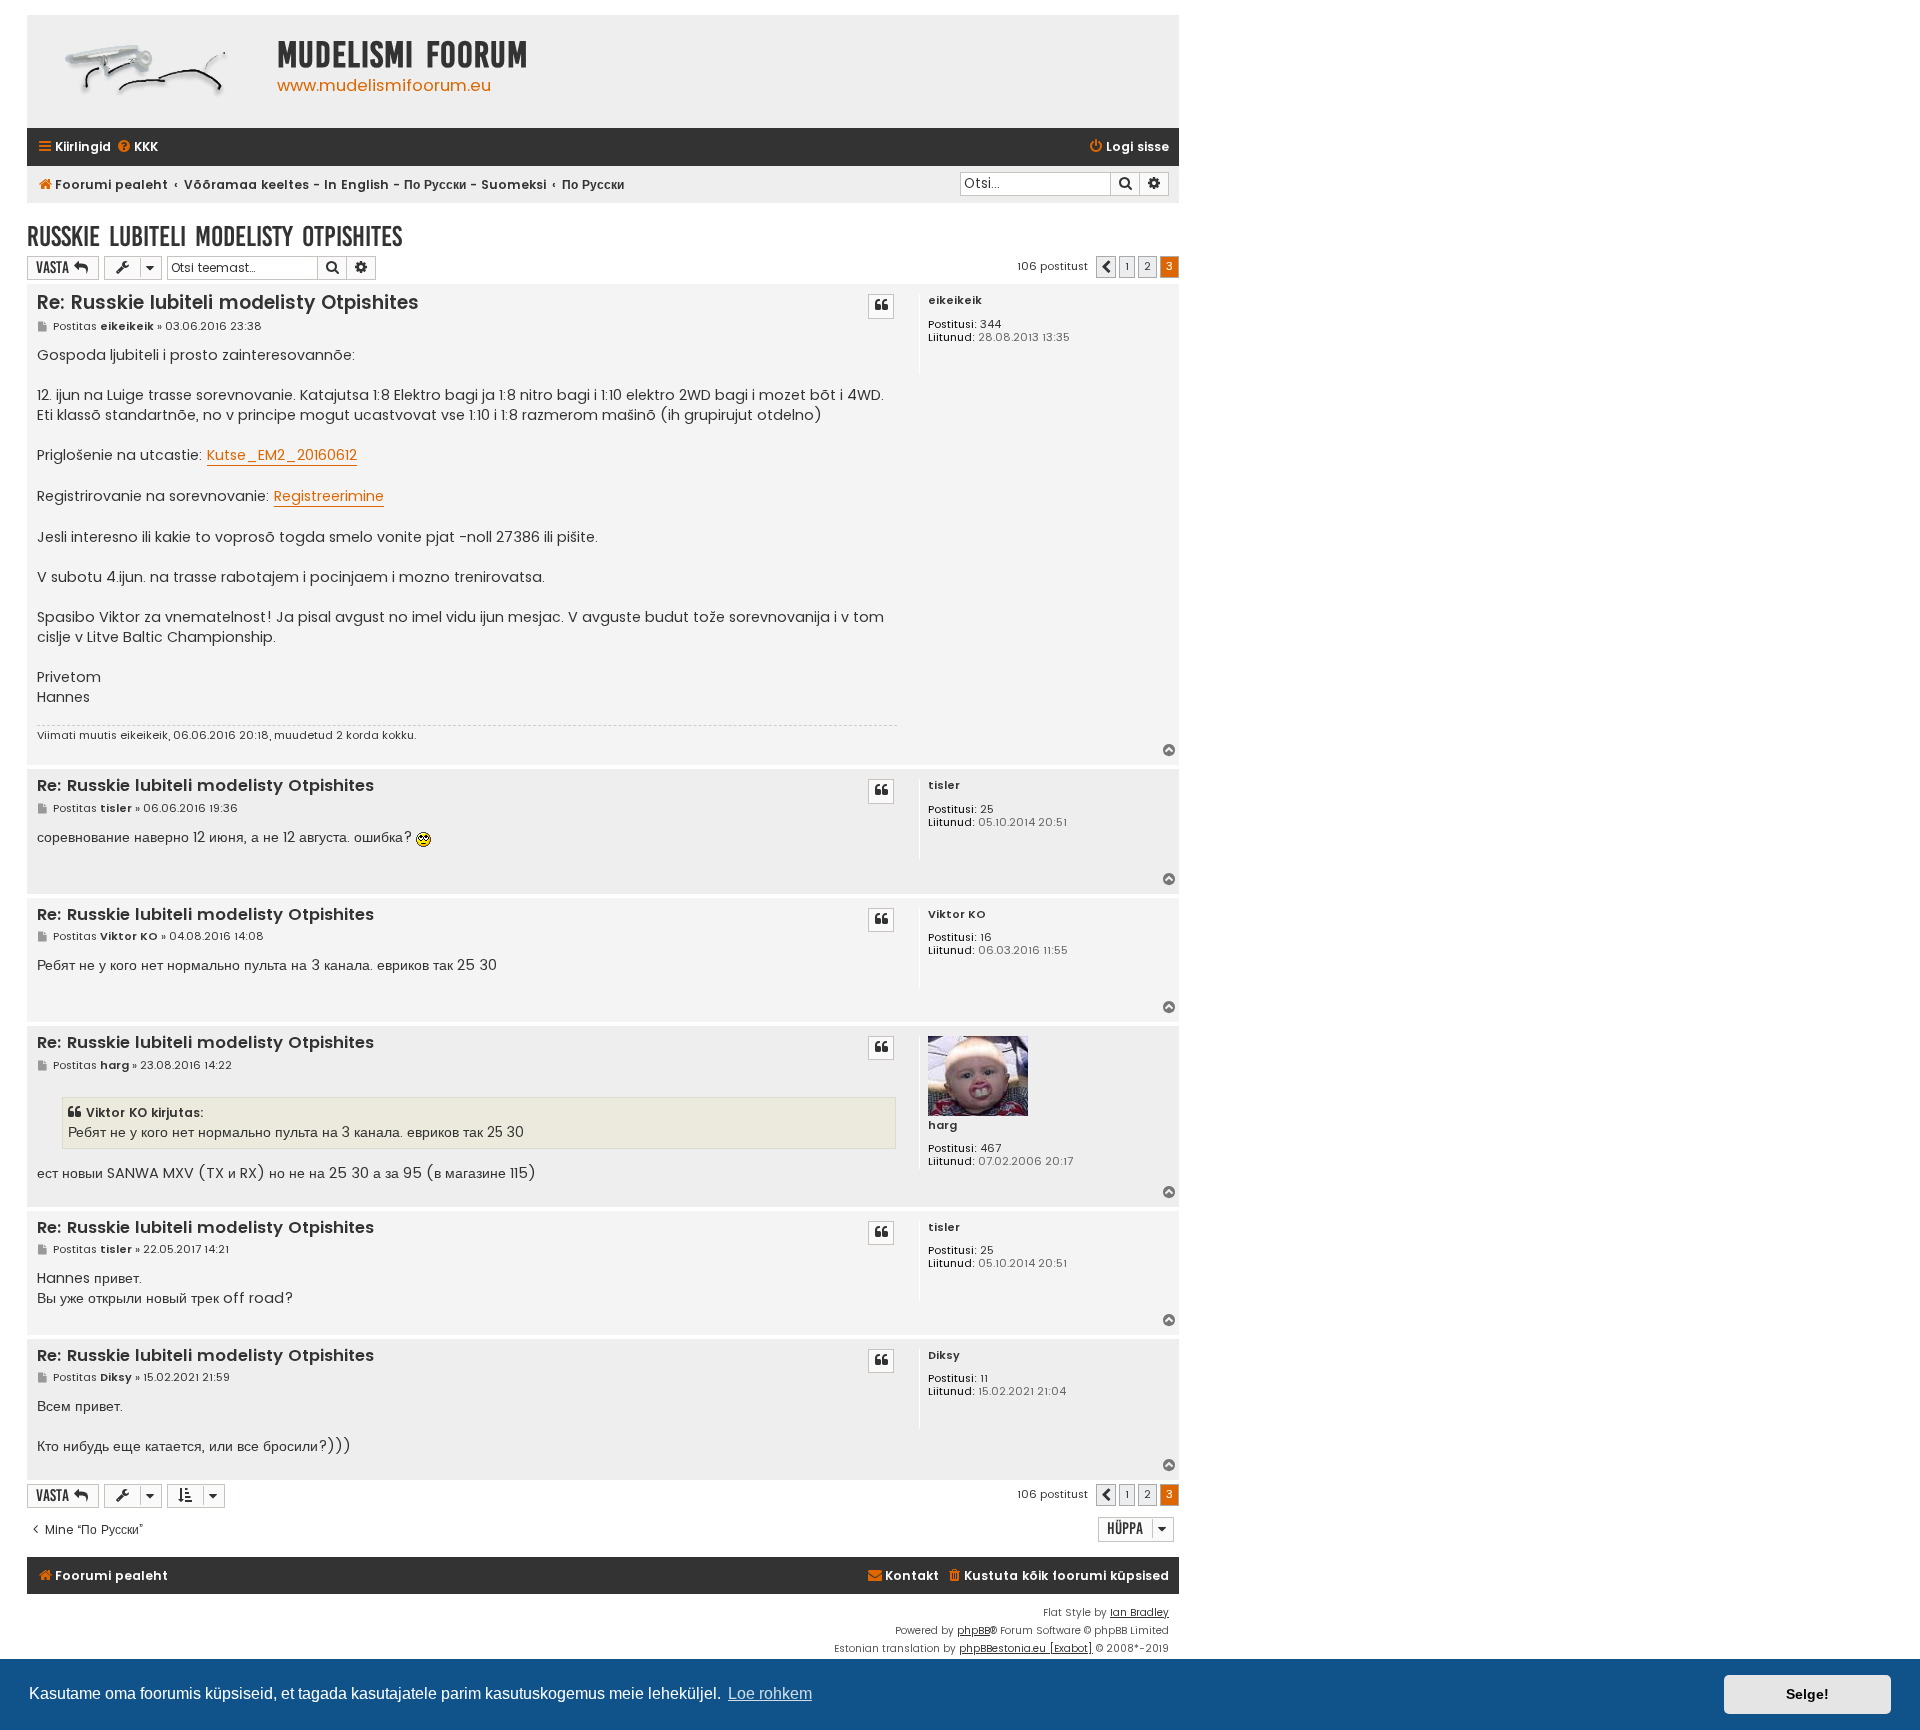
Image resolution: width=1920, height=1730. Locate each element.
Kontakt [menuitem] (912, 1575)
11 (984, 1378)
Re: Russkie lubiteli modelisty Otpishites (228, 302)
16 (986, 937)
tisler (944, 785)
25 (987, 809)
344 (990, 324)
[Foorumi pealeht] (147, 71)
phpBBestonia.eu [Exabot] (1026, 1648)
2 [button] (1147, 266)
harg (942, 1125)
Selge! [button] (1807, 1694)
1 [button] (1127, 266)
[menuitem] (137, 147)
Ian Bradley (1139, 1612)
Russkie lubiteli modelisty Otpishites (214, 236)
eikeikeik (955, 300)
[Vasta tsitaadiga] (881, 306)
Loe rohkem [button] (770, 1693)
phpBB (973, 1630)
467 (990, 1148)
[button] (1106, 267)
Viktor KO (957, 914)
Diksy (944, 1355)
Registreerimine (329, 496)
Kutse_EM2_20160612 (282, 455)
